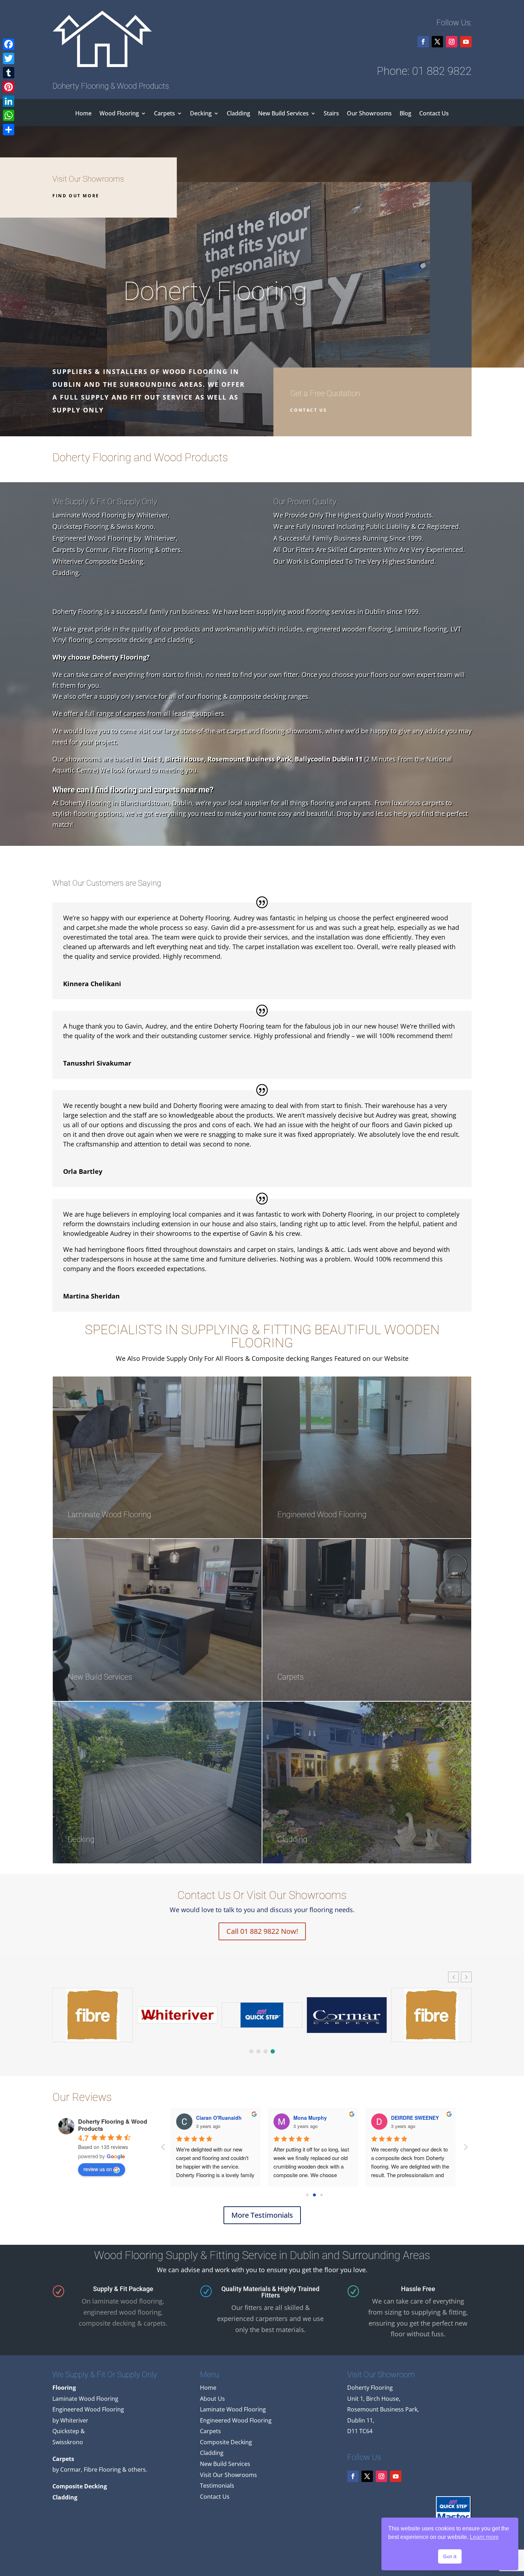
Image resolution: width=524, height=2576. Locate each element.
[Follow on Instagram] (452, 42)
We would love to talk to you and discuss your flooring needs (261, 1910)
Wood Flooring (119, 114)
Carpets (165, 114)
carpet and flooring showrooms (274, 731)
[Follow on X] (437, 42)
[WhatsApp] (9, 115)
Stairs (331, 114)
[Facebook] (9, 44)
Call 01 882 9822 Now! (262, 1931)
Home (83, 114)
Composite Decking (226, 2442)
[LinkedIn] (9, 101)
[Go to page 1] (315, 2195)
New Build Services (283, 114)
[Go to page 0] (307, 2195)
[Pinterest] (9, 87)
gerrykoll (349, 2118)
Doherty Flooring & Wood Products (113, 2125)
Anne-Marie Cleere (263, 2118)
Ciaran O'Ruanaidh (458, 2118)
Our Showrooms (369, 114)
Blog (405, 114)
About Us (212, 2399)
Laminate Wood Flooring (89, 515)
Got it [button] (450, 2556)
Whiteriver (152, 515)
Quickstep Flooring (81, 526)
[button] (466, 1977)
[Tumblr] (9, 73)
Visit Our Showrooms (228, 2475)
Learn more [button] (484, 2537)
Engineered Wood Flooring (92, 538)
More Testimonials (262, 2215)
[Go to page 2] (322, 2195)
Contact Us (434, 114)
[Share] (9, 130)
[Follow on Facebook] (423, 42)
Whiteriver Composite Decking (98, 561)
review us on (98, 2169)
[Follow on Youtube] (466, 42)
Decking (201, 114)
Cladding (238, 114)
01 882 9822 (442, 71)
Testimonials (217, 2486)
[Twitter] (9, 58)
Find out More (76, 196)
